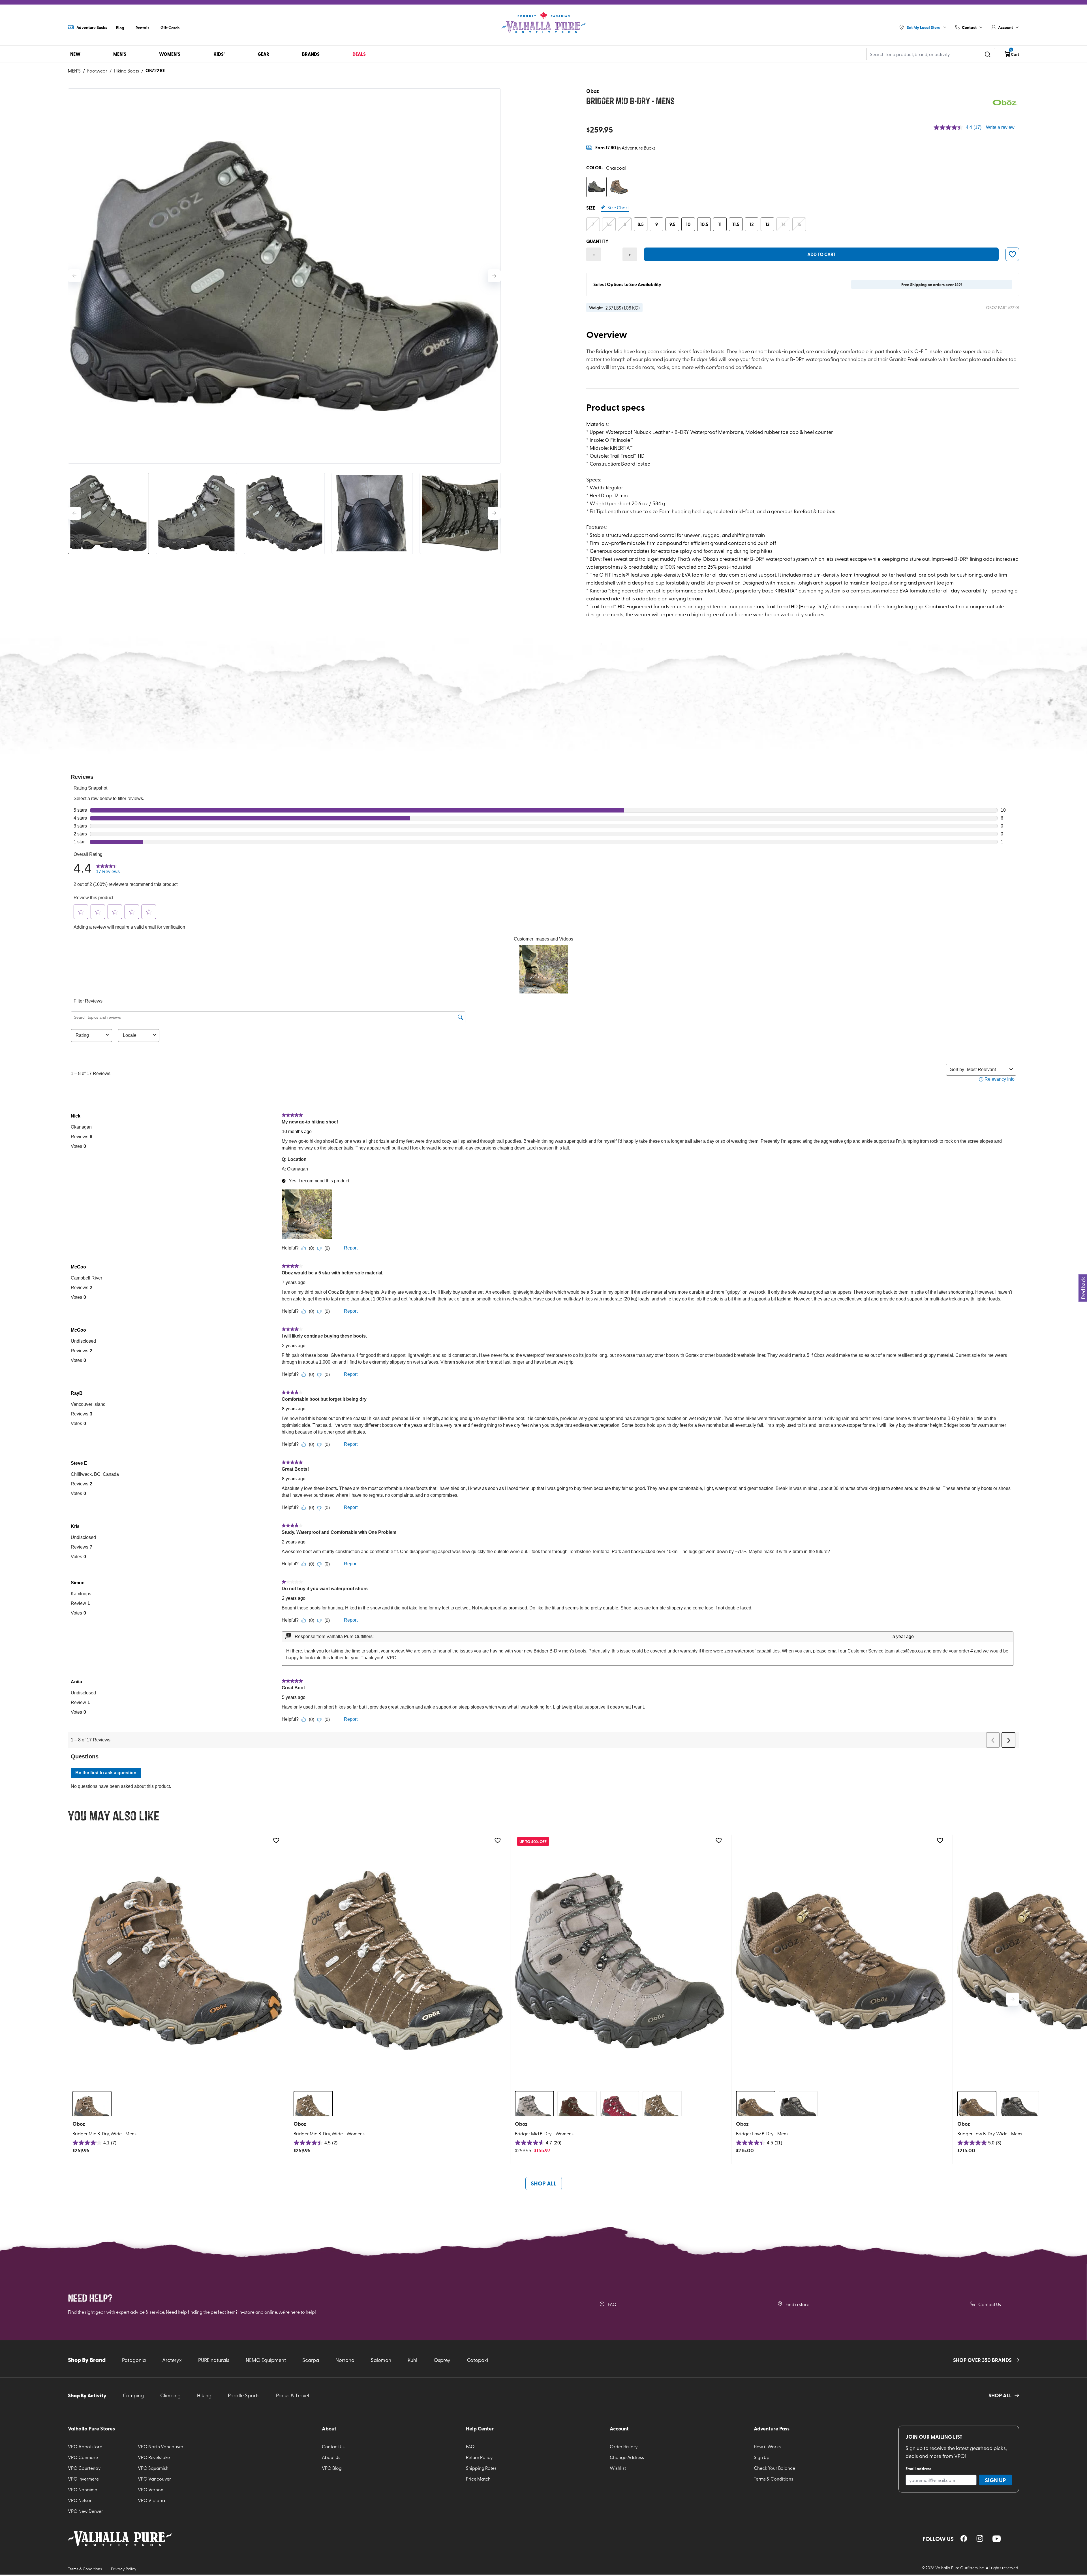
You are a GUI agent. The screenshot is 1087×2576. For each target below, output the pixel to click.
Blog (120, 27)
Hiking (204, 2395)
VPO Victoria (151, 2500)
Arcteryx (172, 2360)
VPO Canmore (83, 2457)
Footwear (97, 71)
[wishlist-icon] (1012, 254)
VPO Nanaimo (83, 2489)
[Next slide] (494, 276)
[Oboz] (1005, 103)
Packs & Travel (293, 2395)
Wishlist (618, 2468)
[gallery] (284, 276)
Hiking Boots (126, 71)
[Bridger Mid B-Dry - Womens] (620, 1960)
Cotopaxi (477, 2360)
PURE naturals (214, 2360)
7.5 (609, 224)
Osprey (442, 2360)
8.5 (641, 224)
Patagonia (134, 2360)
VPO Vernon (151, 2489)
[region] (964, 2538)
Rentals (142, 27)
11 (720, 224)
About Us (331, 2457)
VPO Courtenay (84, 2468)
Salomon (381, 2360)
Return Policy (479, 2457)
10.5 (704, 224)
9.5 (672, 224)
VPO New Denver (85, 2511)
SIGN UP (995, 2480)
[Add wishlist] (276, 1840)
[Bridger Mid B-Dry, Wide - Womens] (398, 1960)
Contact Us (990, 2304)
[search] (988, 54)
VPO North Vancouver (161, 2446)
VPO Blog (332, 2468)
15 (799, 224)
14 (783, 224)
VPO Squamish (153, 2468)
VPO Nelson (80, 2500)
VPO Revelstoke (154, 2457)
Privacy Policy (124, 2569)
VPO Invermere (83, 2479)
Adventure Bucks (92, 27)
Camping (133, 2395)
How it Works (767, 2446)
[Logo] (543, 23)
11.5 (736, 224)
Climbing (170, 2395)
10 (688, 224)
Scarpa (311, 2360)
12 (752, 224)
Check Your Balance (774, 2468)
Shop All (544, 2183)
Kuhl (412, 2360)
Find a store (797, 2304)
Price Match (478, 2479)
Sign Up (762, 2457)
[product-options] (596, 187)
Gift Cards (170, 27)
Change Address (627, 2457)
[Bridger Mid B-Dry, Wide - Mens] (177, 1960)
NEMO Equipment (266, 2360)
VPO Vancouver (154, 2479)
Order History (624, 2446)
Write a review (1000, 127)
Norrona (345, 2360)
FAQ (612, 2304)
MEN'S (74, 71)
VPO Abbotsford (85, 2446)
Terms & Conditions (773, 2479)
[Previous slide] (74, 276)
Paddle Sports (244, 2395)
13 (767, 224)
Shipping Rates (481, 2468)
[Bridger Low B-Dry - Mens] (841, 1960)
